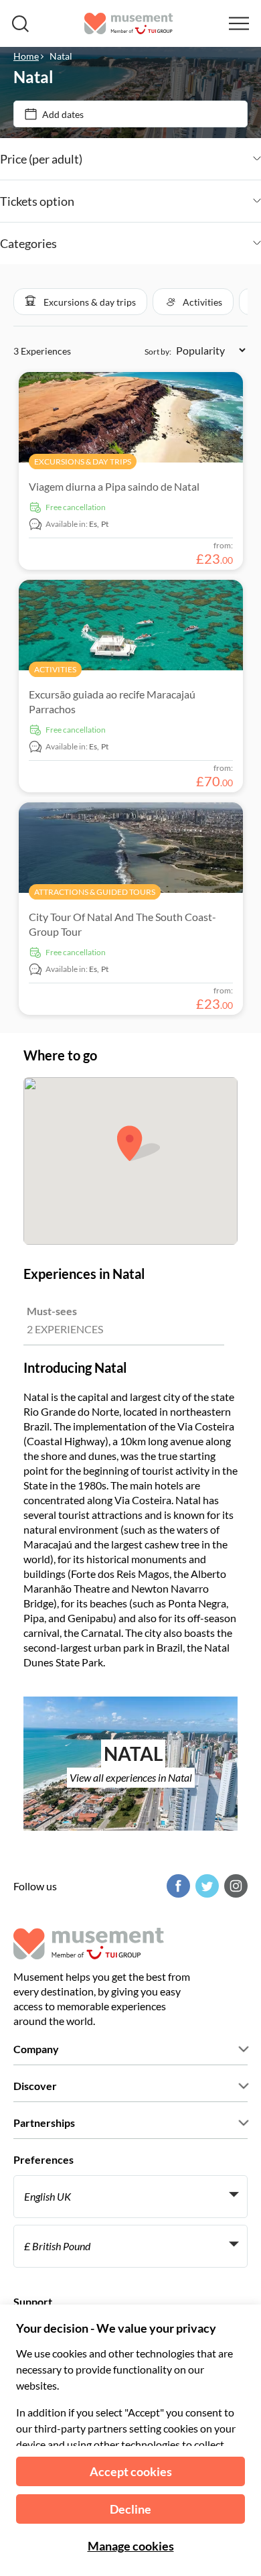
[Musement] (129, 23)
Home (26, 56)
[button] (80, 302)
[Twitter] (205, 1886)
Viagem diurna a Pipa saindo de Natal (114, 486)
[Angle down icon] (172, 159)
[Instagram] (234, 1886)
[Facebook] (177, 1886)
